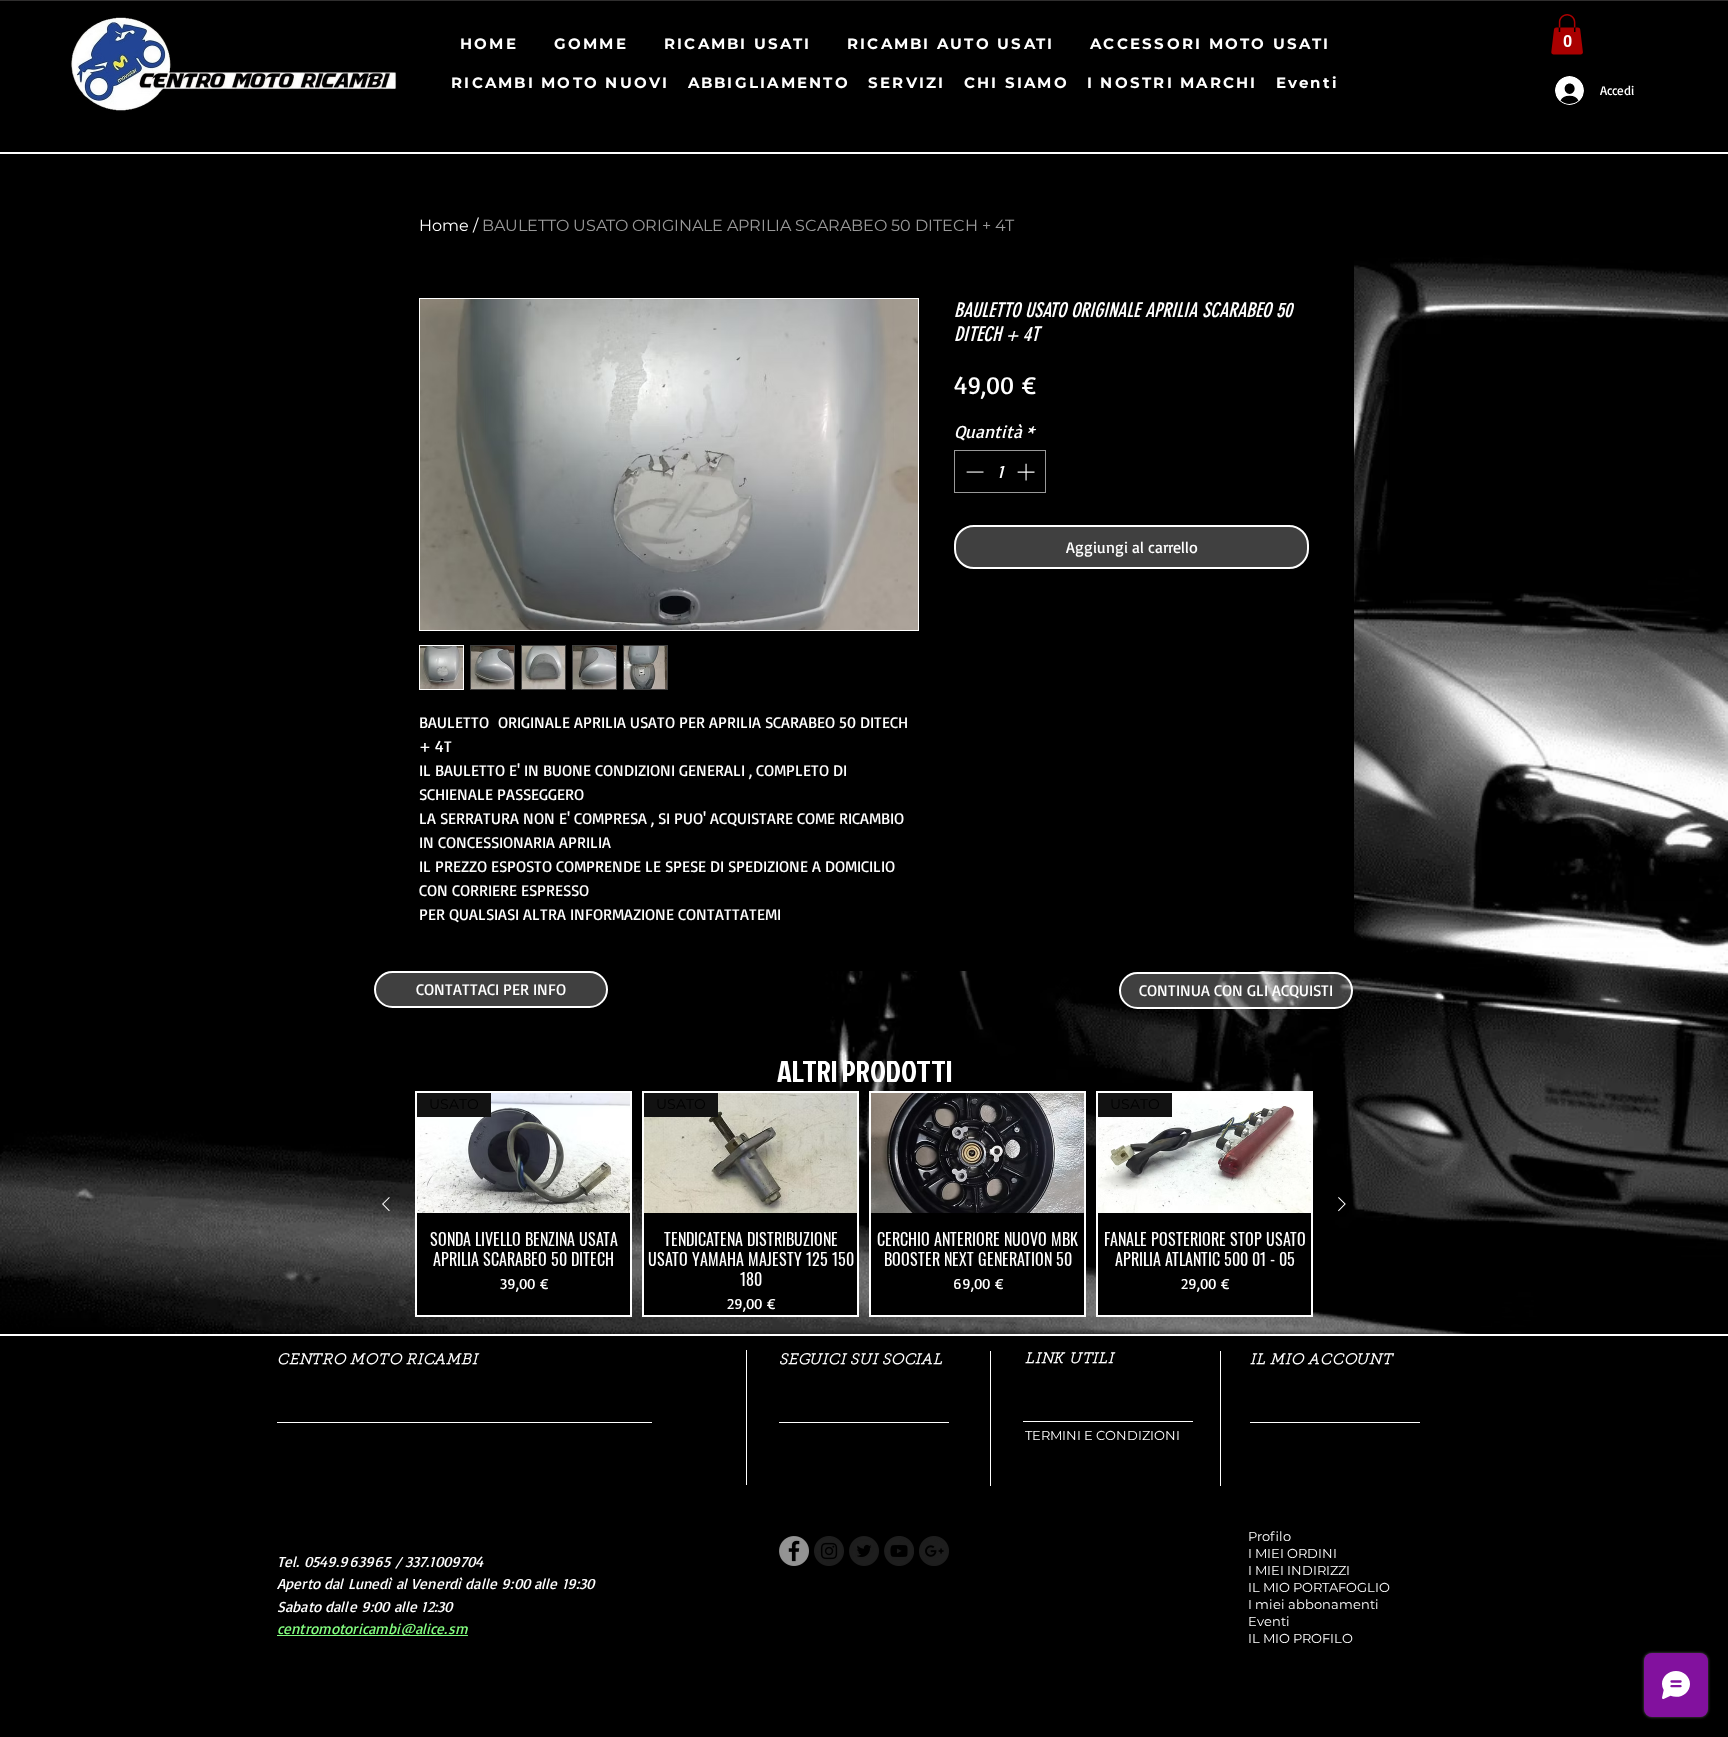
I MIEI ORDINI (1292, 1553)
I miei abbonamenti (1313, 1604)
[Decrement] (972, 471)
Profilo (1269, 1536)
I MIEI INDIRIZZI (1299, 1570)
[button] (1567, 34)
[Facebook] (794, 1551)
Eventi (1269, 1621)
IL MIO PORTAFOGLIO (1319, 1587)
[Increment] (1027, 471)
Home (444, 225)
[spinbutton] (1000, 471)
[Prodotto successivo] (1342, 1204)
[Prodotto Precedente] (386, 1204)
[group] (864, 1204)
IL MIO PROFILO (1300, 1638)
